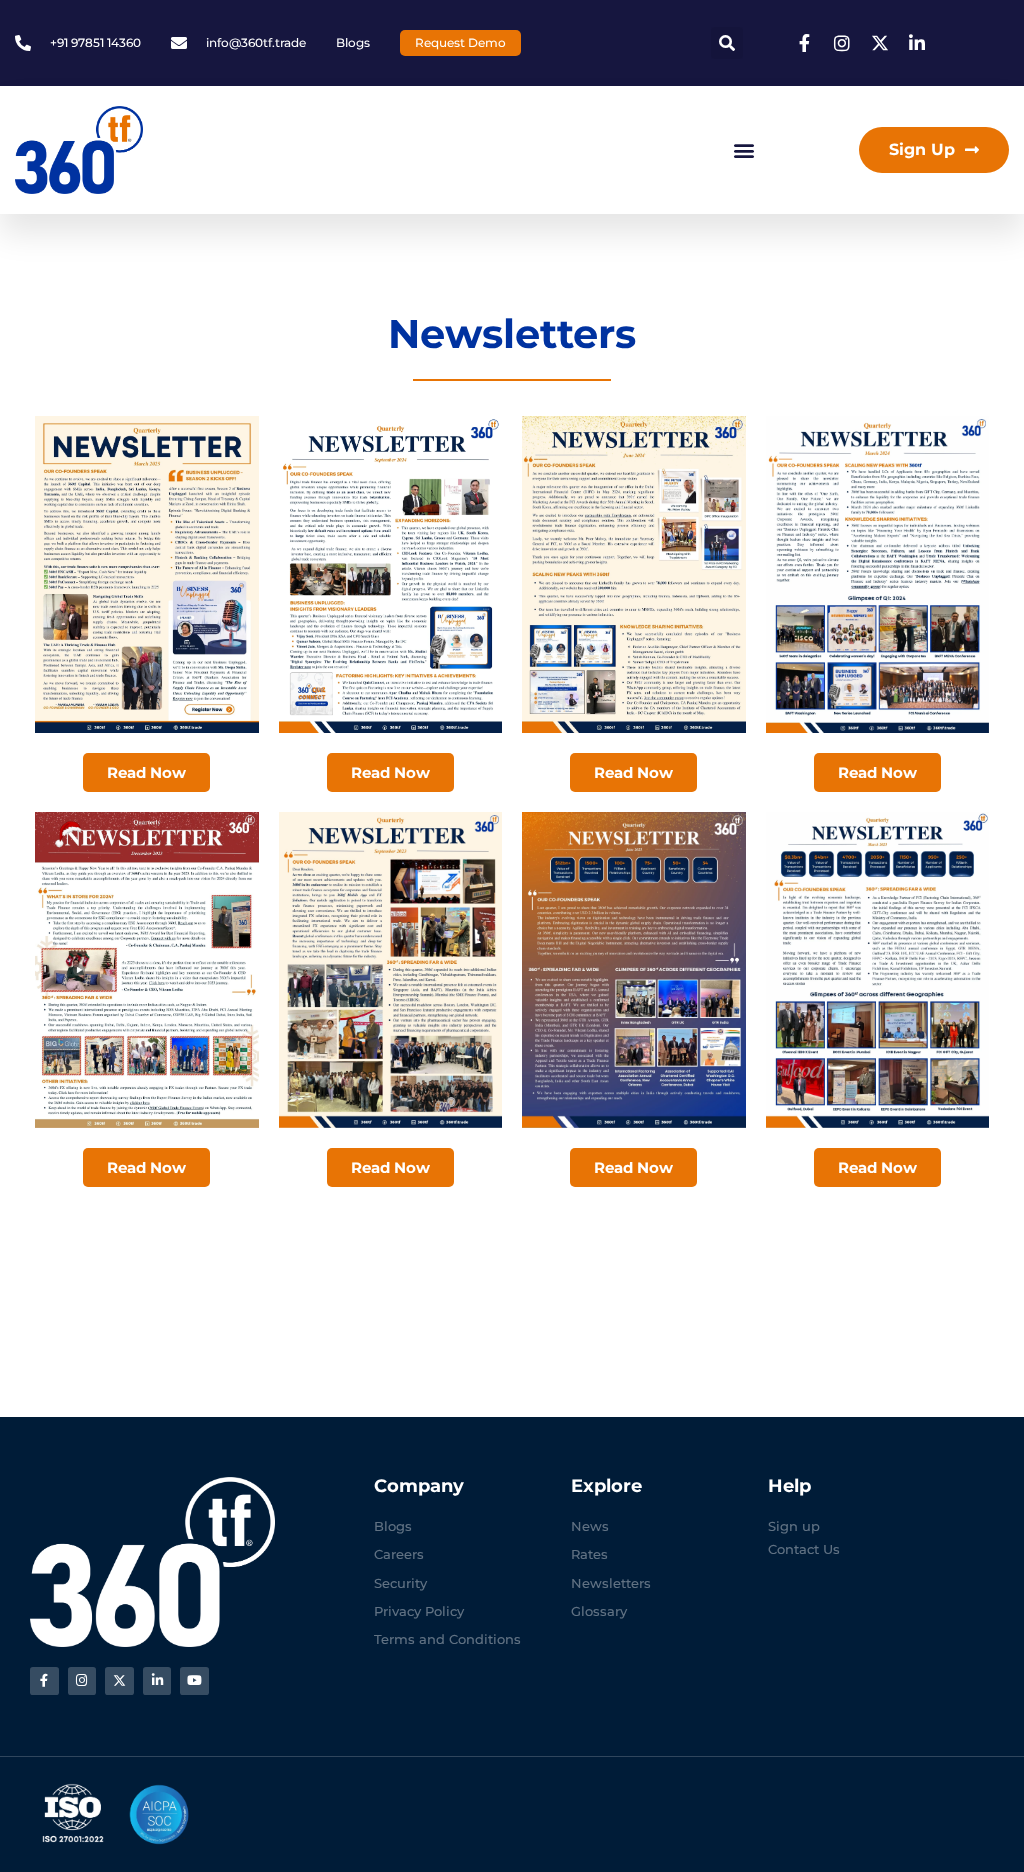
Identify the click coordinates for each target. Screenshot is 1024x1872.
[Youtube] (194, 1681)
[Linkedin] (157, 1681)
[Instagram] (82, 1681)
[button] (727, 43)
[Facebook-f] (44, 1681)
